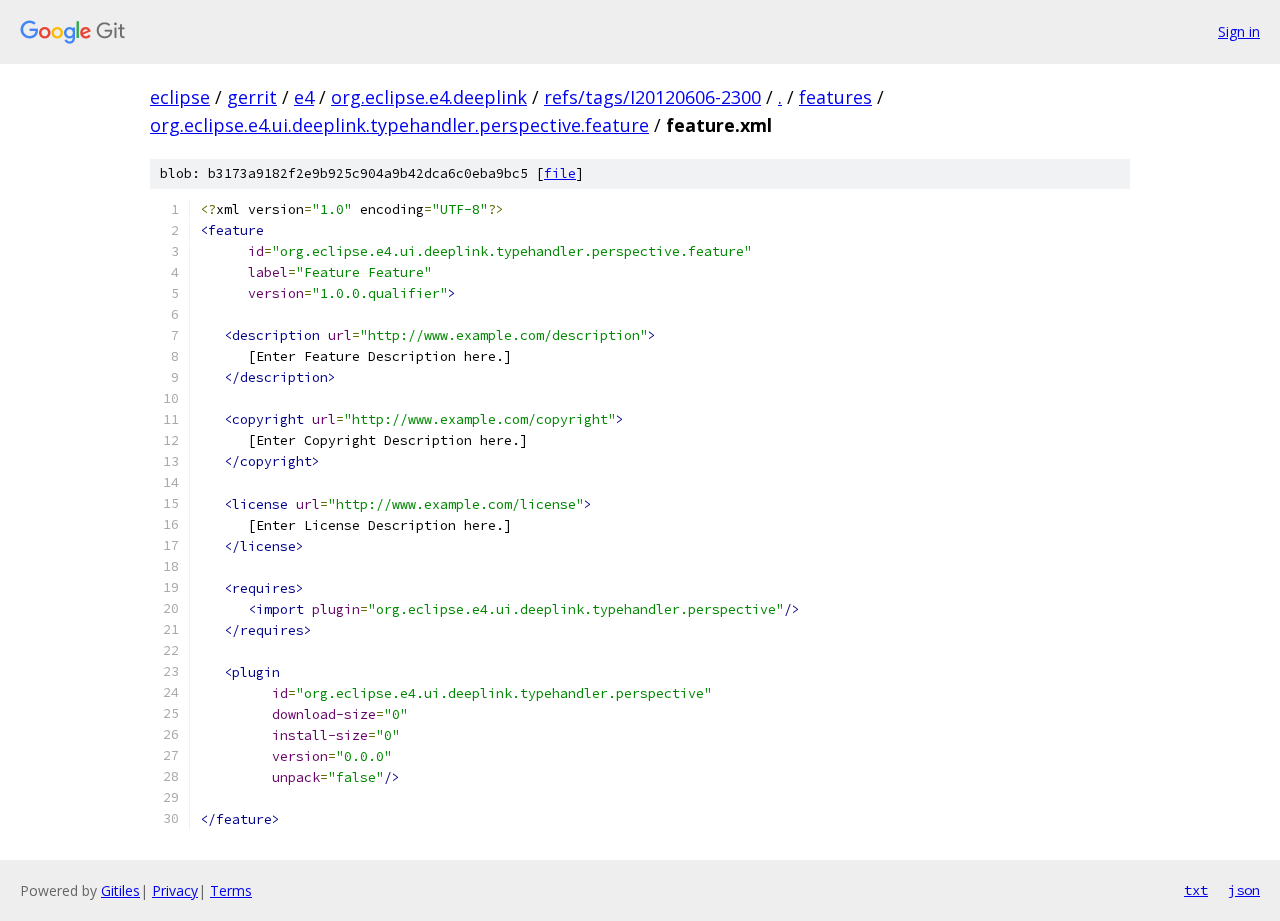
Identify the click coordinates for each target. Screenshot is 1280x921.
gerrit (252, 97)
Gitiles (120, 890)
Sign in (1239, 31)
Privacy (175, 890)
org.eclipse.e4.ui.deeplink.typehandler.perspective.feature (399, 125)
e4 (304, 97)
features (835, 97)
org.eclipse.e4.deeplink (429, 97)
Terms (231, 890)
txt (1196, 890)
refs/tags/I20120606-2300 (652, 97)
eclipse (180, 97)
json (1244, 890)
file (560, 173)
